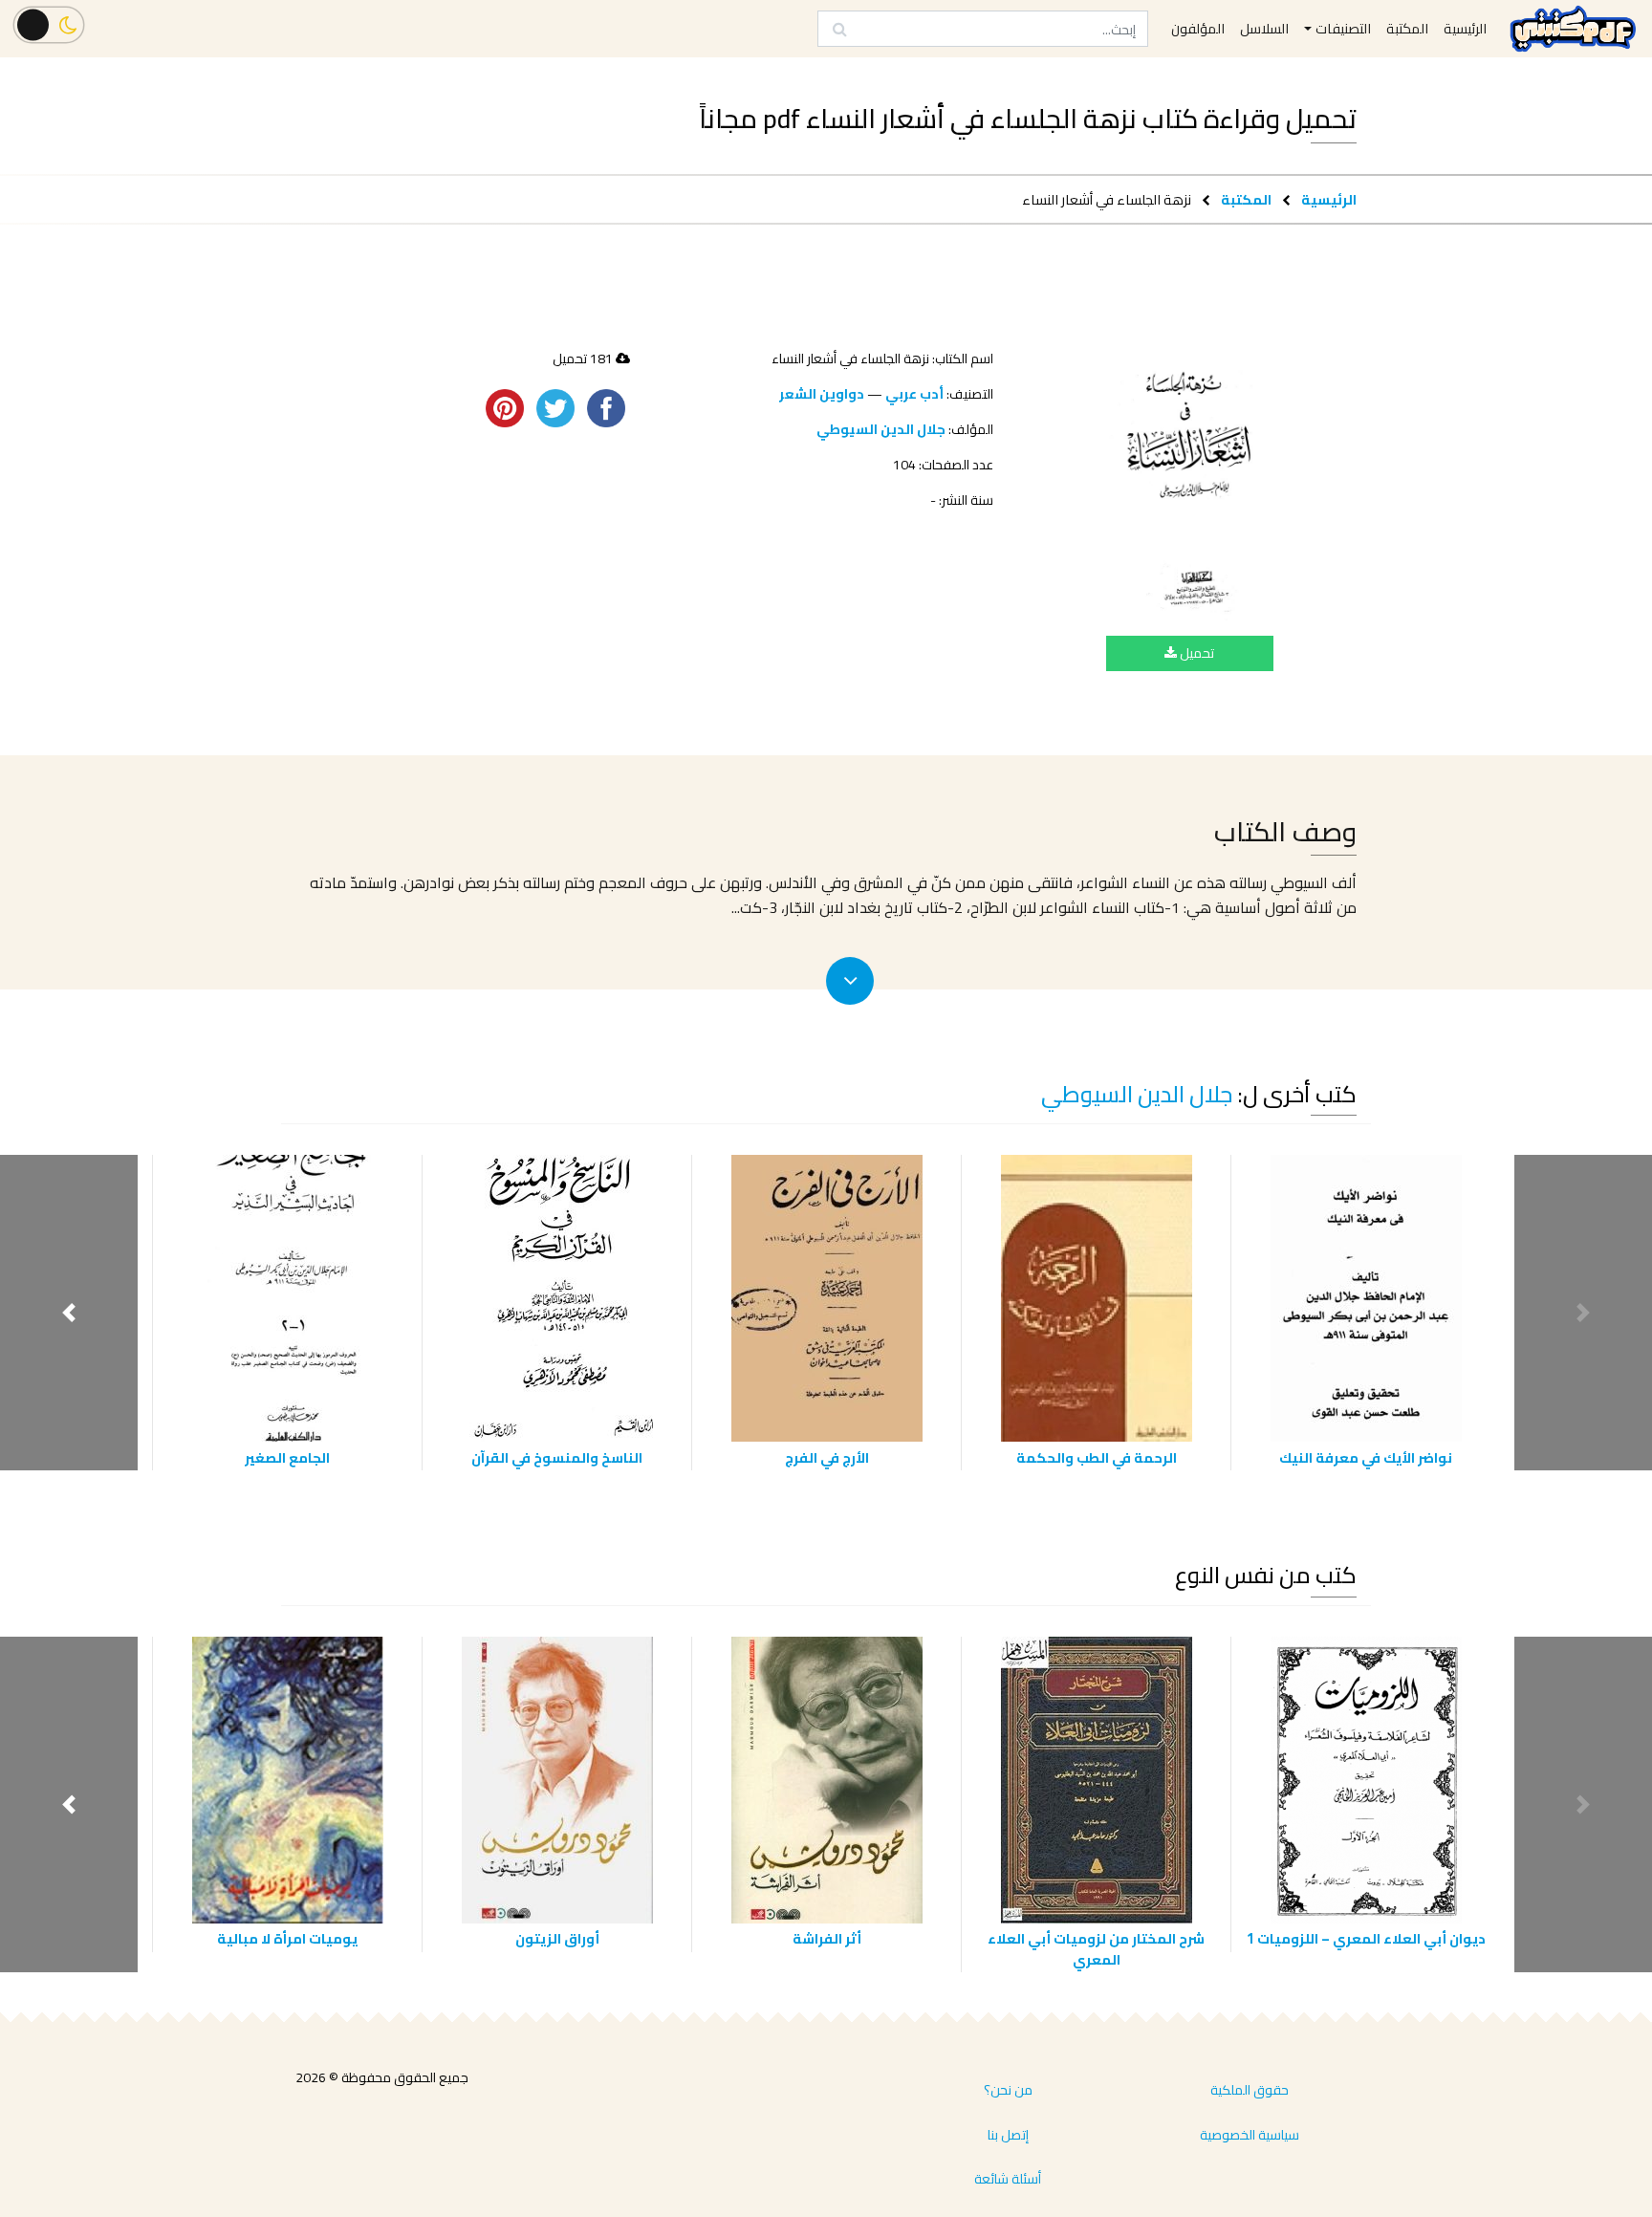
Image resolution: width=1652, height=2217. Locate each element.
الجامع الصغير (287, 1457)
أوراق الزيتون (557, 1938)
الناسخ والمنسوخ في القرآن (557, 1457)
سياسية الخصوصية (1250, 2135)
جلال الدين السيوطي (881, 429)
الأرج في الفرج (827, 1457)
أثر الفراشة (827, 1938)
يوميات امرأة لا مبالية (287, 1938)
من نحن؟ (1008, 2090)
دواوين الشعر (822, 394)
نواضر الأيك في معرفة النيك (1366, 1457)
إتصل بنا (1008, 2135)
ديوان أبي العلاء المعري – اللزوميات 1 (1366, 1938)
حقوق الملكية (1250, 2090)
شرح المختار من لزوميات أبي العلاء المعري (1096, 1949)
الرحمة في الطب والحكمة (1097, 1457)
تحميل (1196, 653)
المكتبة (1246, 199)
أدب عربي (914, 394)
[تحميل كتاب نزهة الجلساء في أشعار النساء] (1190, 485)
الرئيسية (1329, 199)
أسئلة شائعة (1008, 2179)
